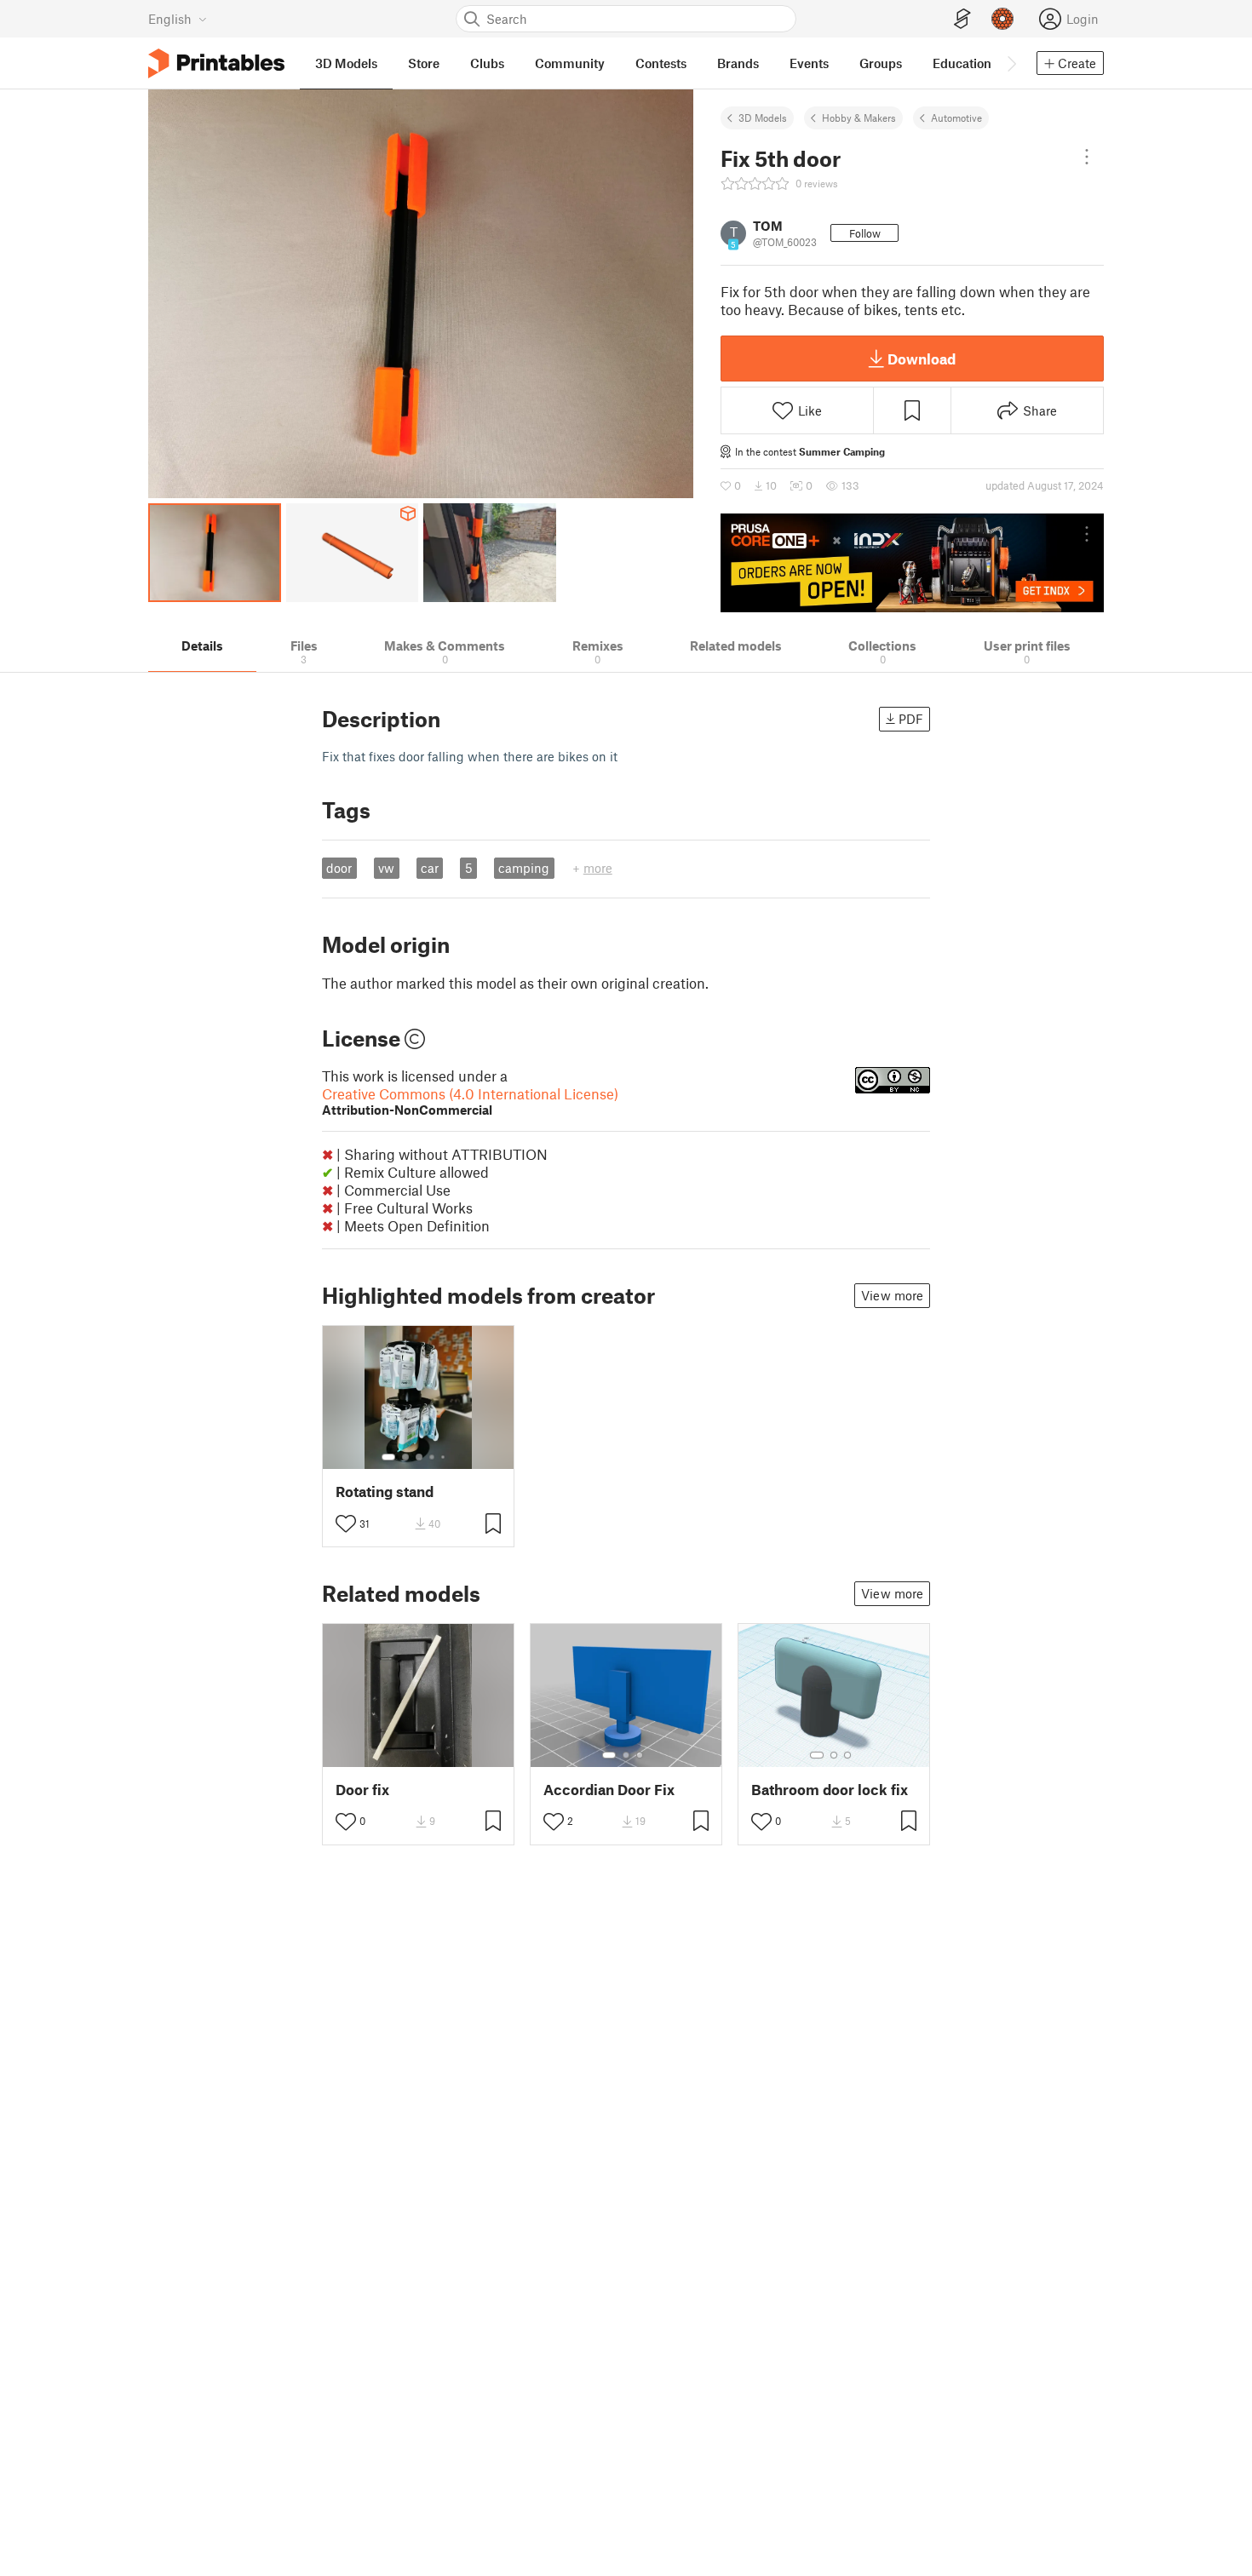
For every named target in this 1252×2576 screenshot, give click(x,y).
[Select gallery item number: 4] (433, 1457)
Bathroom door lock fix (830, 1790)
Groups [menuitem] (881, 63)
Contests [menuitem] (661, 63)
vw (386, 868)
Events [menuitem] (809, 63)
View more (892, 1295)
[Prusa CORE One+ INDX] (912, 563)
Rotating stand (385, 1492)
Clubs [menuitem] (487, 63)
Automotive (956, 118)
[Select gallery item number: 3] (419, 1457)
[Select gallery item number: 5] (445, 1457)
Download (922, 359)
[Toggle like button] (346, 1523)
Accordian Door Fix (609, 1790)
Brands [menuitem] (738, 63)
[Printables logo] (216, 63)
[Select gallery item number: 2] (405, 1457)
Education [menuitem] (962, 63)
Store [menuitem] (424, 63)
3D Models (763, 118)
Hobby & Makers (859, 118)
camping (524, 868)
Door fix (362, 1790)
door (339, 868)
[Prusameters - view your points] (1002, 19)
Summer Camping (842, 451)
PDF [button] (911, 719)
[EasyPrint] (962, 19)
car (430, 868)
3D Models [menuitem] (346, 63)
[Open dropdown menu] (1087, 157)
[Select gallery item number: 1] (388, 1457)
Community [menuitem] (570, 63)
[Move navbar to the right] (1011, 63)
